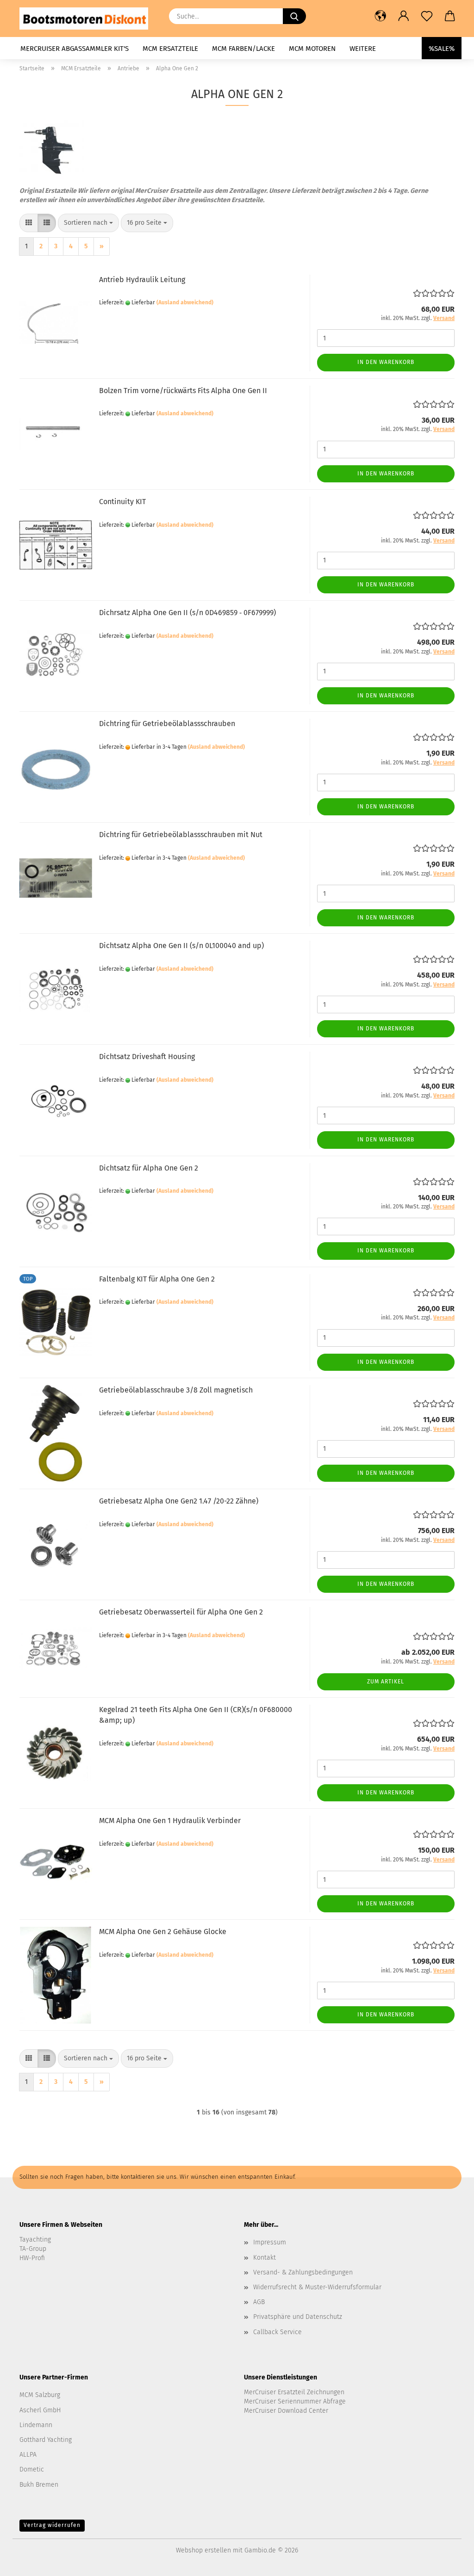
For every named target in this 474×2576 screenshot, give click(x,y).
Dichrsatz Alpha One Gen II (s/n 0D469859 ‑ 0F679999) (187, 613)
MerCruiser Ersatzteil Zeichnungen (294, 2392)
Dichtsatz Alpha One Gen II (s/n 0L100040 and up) (181, 946)
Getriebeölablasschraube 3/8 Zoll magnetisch (176, 1390)
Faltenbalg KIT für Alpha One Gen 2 (157, 1279)
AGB (259, 2302)
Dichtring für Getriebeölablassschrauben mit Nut (181, 835)
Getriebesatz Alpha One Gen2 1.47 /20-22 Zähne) (179, 1501)
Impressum (270, 2242)
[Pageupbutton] (449, 2562)
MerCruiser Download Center (286, 2411)
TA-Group (33, 2249)
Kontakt (265, 2258)
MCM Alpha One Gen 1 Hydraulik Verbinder (170, 1821)
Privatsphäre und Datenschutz (298, 2317)
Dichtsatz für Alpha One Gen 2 (149, 1168)
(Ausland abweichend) (185, 302)
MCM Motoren (312, 49)
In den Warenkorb (386, 362)
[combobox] (88, 223)
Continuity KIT (122, 502)
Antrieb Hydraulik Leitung (142, 280)
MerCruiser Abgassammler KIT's (75, 49)
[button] (380, 16)
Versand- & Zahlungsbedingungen (303, 2272)
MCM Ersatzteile (170, 49)
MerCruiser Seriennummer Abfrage (295, 2401)
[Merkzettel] (427, 16)
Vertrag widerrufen (52, 2525)
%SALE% (442, 49)
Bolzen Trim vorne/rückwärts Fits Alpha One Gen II (183, 391)
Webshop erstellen (203, 2550)
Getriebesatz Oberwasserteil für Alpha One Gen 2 (181, 1612)
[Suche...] (294, 16)
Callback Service (278, 2332)
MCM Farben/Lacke (243, 49)
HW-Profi (32, 2258)
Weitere (363, 49)
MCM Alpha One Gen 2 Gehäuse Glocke (163, 1932)
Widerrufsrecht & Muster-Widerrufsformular (317, 2287)
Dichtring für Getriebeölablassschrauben (167, 724)
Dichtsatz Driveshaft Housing (147, 1057)
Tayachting (35, 2240)
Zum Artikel (386, 1682)
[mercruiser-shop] (87, 18)
